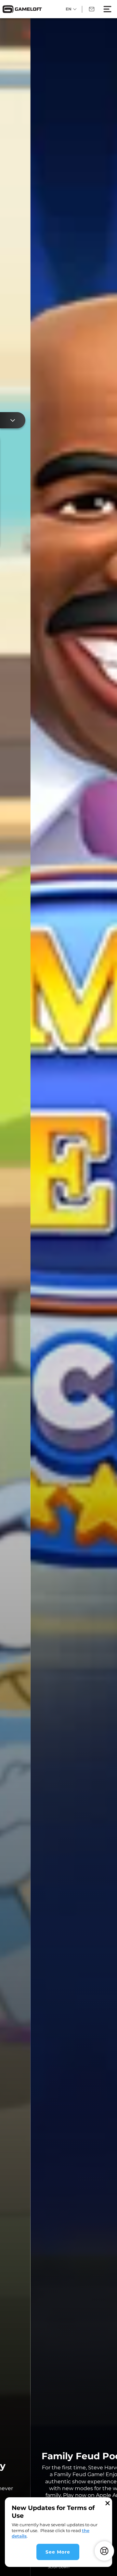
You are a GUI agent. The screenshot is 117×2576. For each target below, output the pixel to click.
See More (58, 2552)
